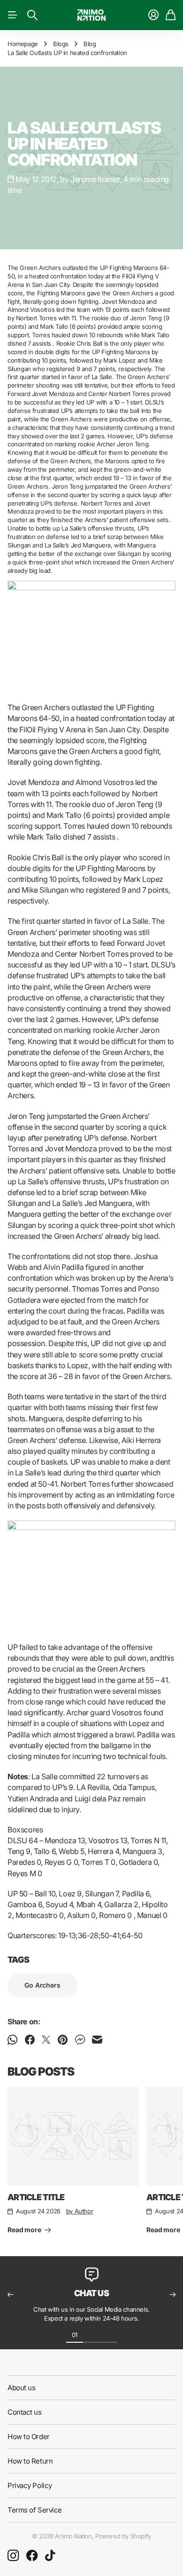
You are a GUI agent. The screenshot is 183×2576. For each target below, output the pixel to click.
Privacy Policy (30, 2485)
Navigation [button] (13, 15)
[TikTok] (50, 2556)
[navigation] (91, 2334)
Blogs (61, 44)
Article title (36, 2197)
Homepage (23, 44)
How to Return (30, 2461)
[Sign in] (153, 15)
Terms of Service (35, 2510)
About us (21, 2388)
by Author (80, 2211)
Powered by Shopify (123, 2536)
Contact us (25, 2412)
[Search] (32, 15)
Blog (90, 44)
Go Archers (42, 1985)
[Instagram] (13, 2556)
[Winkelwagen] (171, 15)
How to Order (29, 2437)
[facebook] (32, 2556)
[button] (10, 2295)
